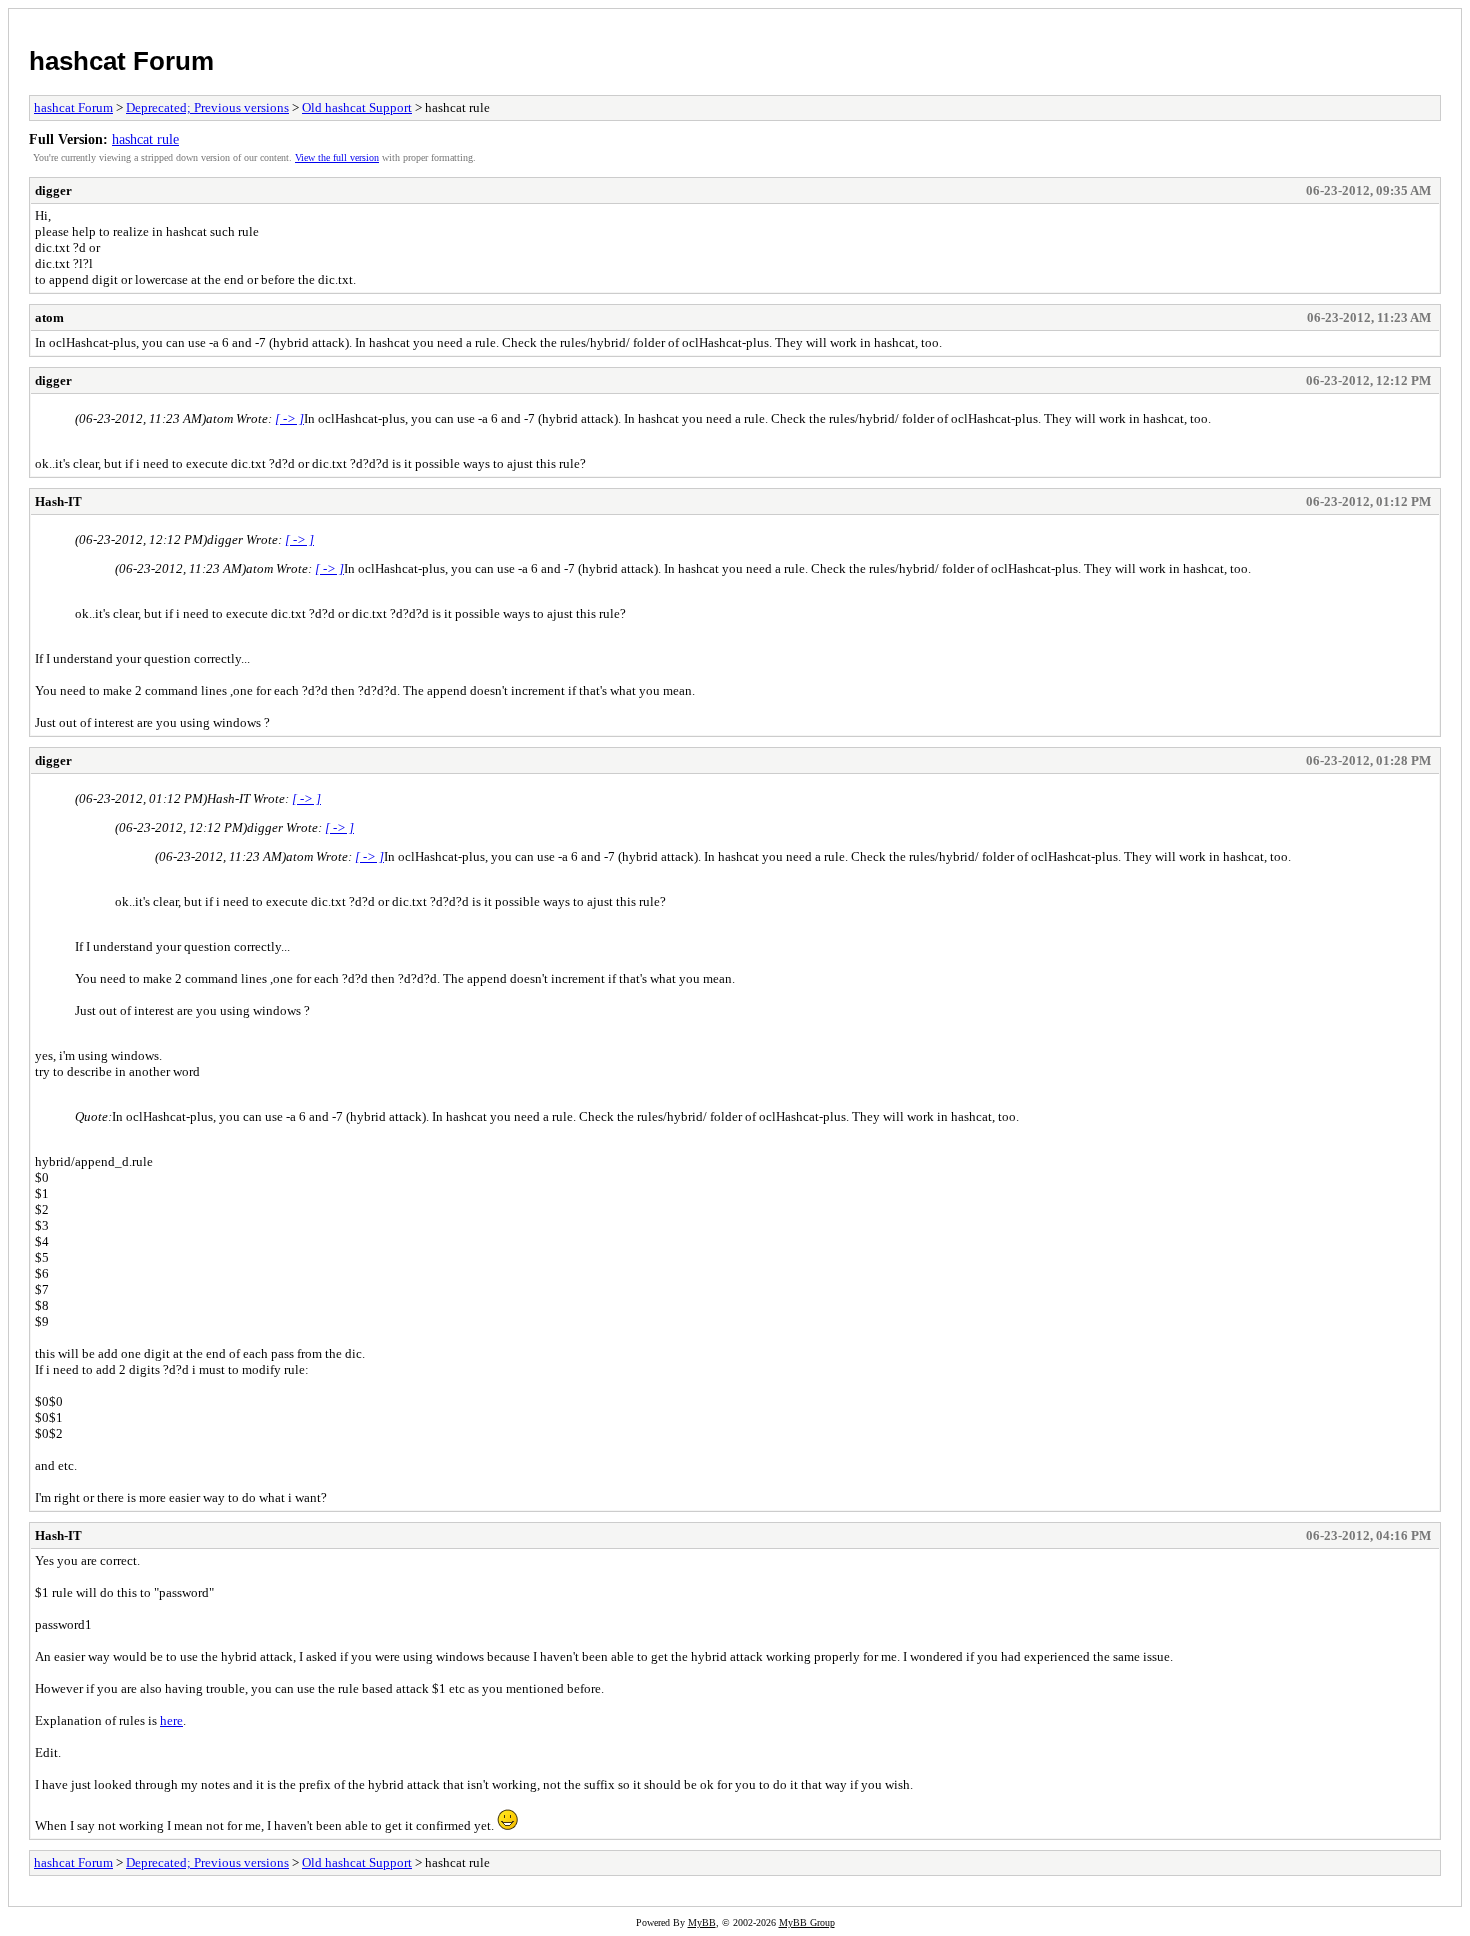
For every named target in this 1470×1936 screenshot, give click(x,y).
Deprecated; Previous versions (207, 107)
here (171, 1720)
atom (49, 317)
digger (53, 190)
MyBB (702, 1922)
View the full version (337, 157)
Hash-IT (58, 501)
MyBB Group (807, 1922)
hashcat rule (145, 139)
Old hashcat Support (357, 107)
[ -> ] (289, 418)
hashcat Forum (121, 61)
